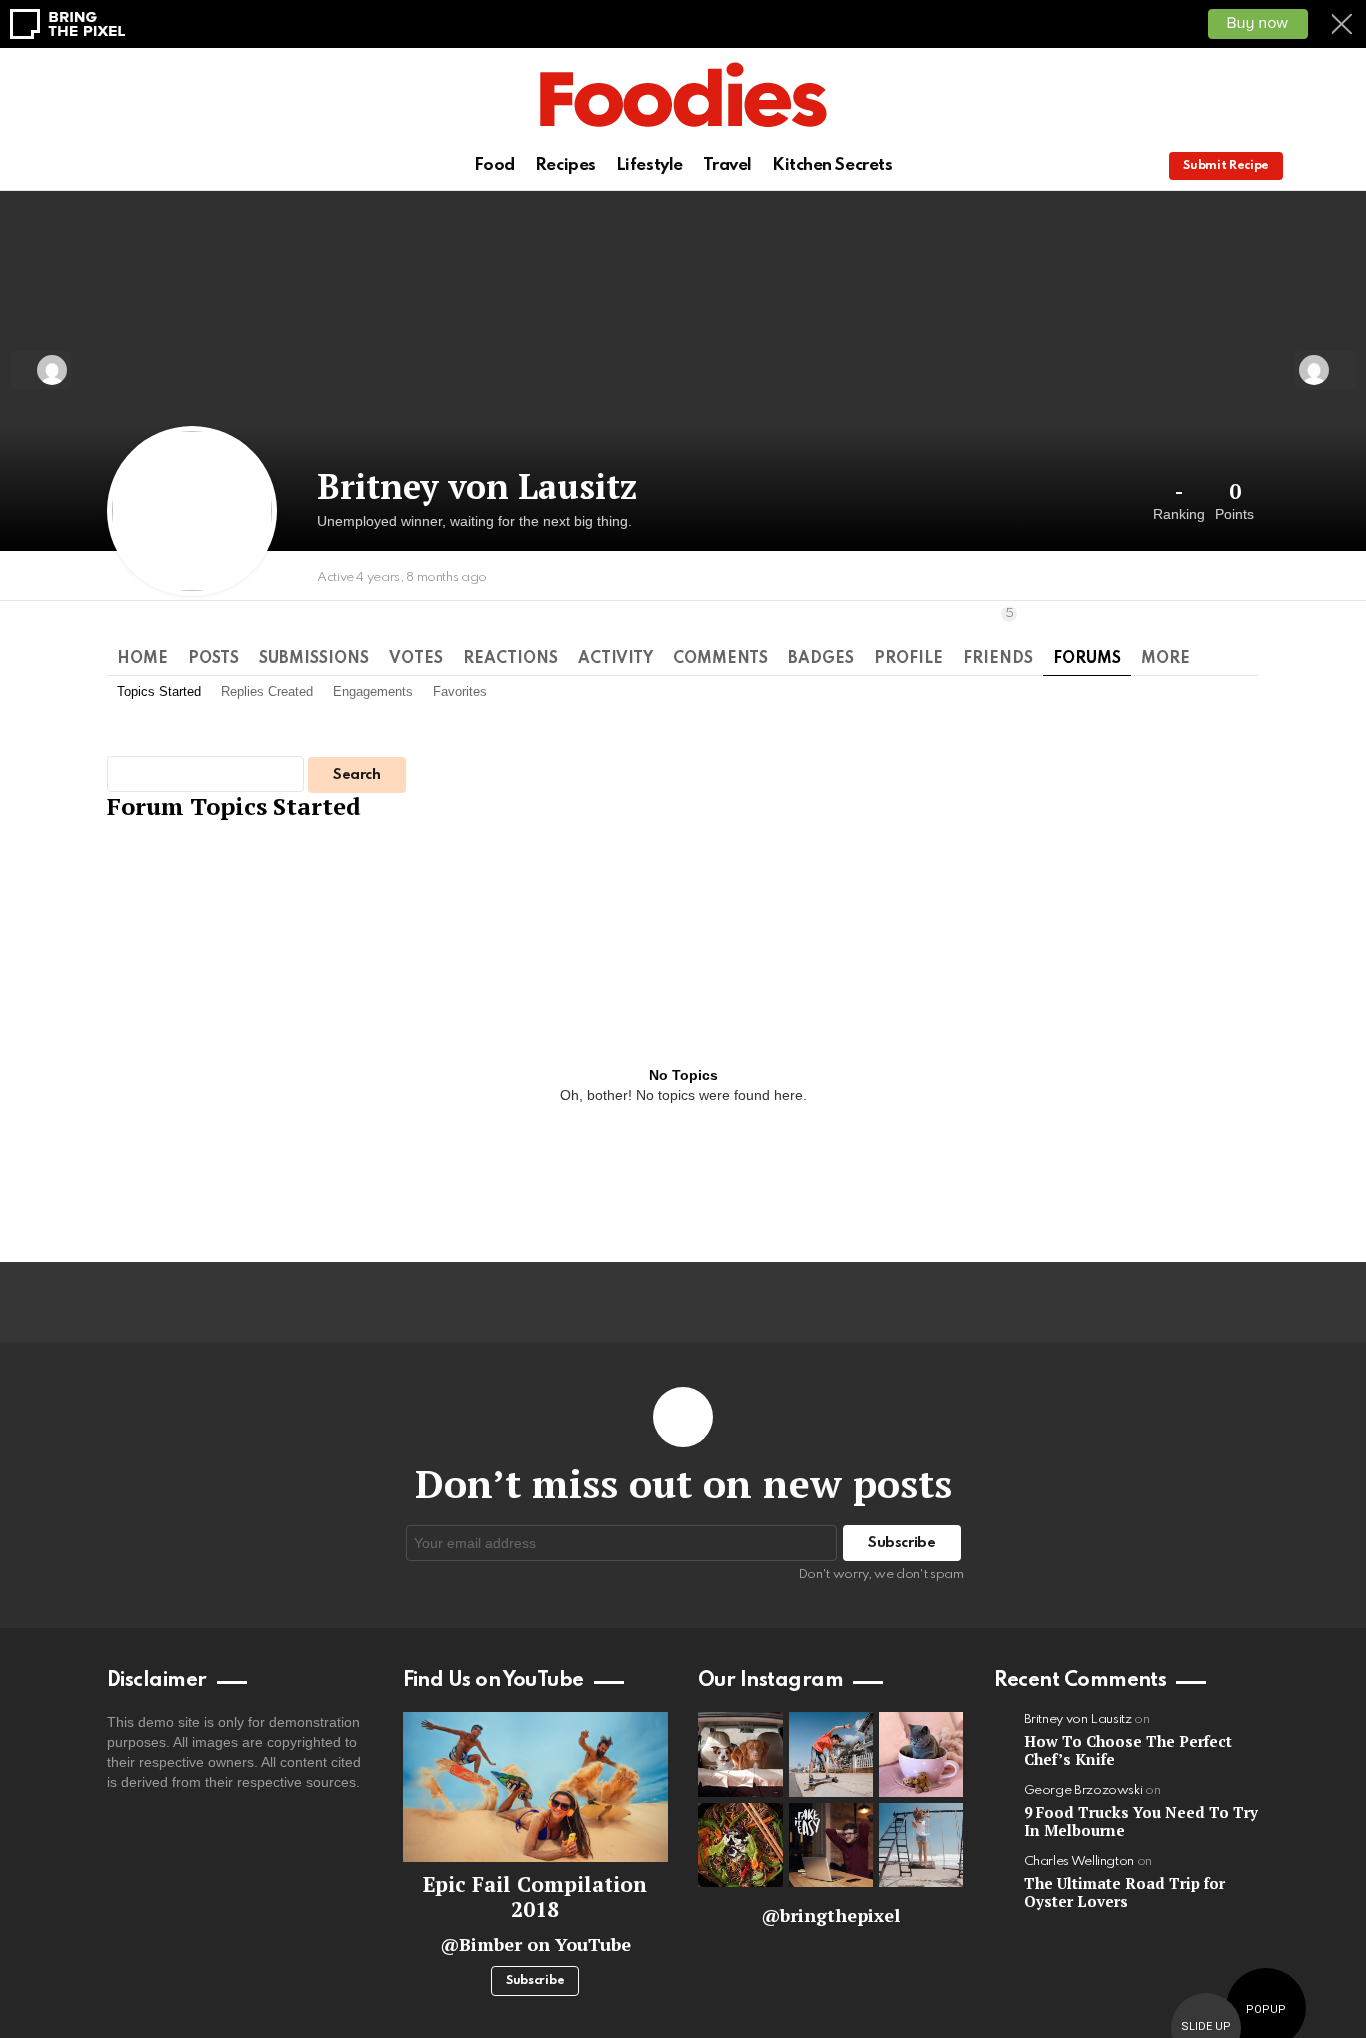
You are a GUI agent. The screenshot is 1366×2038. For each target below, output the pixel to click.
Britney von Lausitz (1078, 1719)
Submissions (314, 659)
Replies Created (267, 691)
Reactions (510, 659)
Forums (1087, 659)
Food (494, 165)
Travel (727, 165)
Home (142, 659)
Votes (416, 659)
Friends (998, 637)
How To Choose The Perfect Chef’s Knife (1128, 1750)
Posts (213, 659)
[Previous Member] (40, 370)
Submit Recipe (1226, 166)
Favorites (460, 691)
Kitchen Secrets (832, 165)
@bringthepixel (830, 1915)
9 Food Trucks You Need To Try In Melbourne (1141, 1821)
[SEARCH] (1339, 166)
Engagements (373, 691)
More (1165, 659)
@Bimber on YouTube (535, 1944)
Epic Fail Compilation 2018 (535, 1896)
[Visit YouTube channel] (536, 1786)
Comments (720, 659)
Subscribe (535, 1981)
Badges (821, 659)
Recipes (565, 165)
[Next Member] (1325, 370)
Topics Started (159, 691)
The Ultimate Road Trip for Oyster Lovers (1124, 1892)
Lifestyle (649, 165)
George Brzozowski (1083, 1790)
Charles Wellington (1079, 1861)
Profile (908, 659)
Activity (615, 659)
